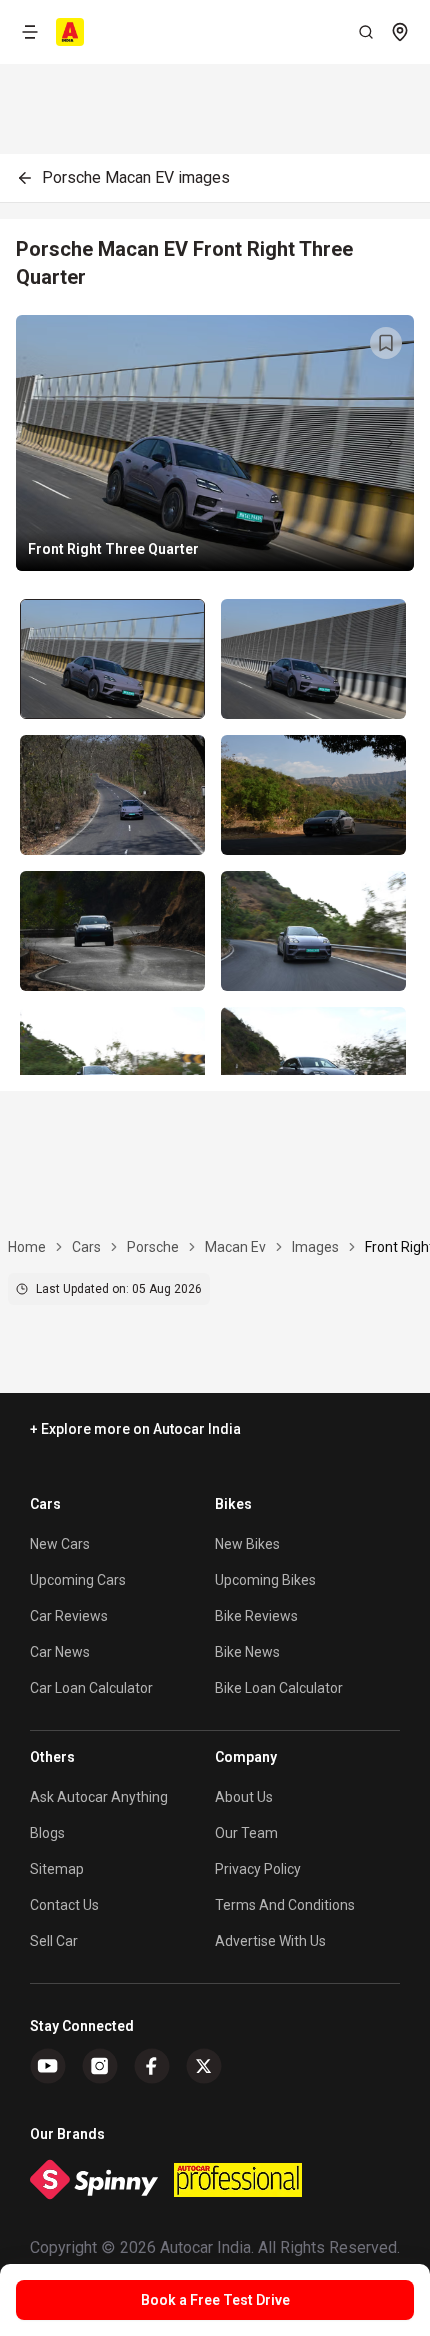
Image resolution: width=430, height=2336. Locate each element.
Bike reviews (256, 1616)
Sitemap (57, 1869)
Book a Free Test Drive (215, 2300)
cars (86, 1247)
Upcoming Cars (78, 1580)
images (315, 1247)
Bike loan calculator (279, 1688)
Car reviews (69, 1616)
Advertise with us (270, 1941)
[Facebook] (152, 2066)
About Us (244, 1797)
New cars (60, 1544)
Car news (60, 1652)
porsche (153, 1247)
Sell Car (54, 1941)
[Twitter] (204, 2066)
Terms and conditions (285, 1905)
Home (27, 1247)
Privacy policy (258, 1869)
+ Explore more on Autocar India (135, 1429)
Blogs (47, 1833)
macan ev (235, 1247)
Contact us (64, 1905)
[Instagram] (100, 2066)
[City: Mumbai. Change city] (400, 32)
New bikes (247, 1544)
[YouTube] (48, 2066)
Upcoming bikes (265, 1580)
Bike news (247, 1652)
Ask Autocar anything (99, 1797)
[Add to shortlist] (386, 343)
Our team (246, 1833)
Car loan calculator (91, 1688)
